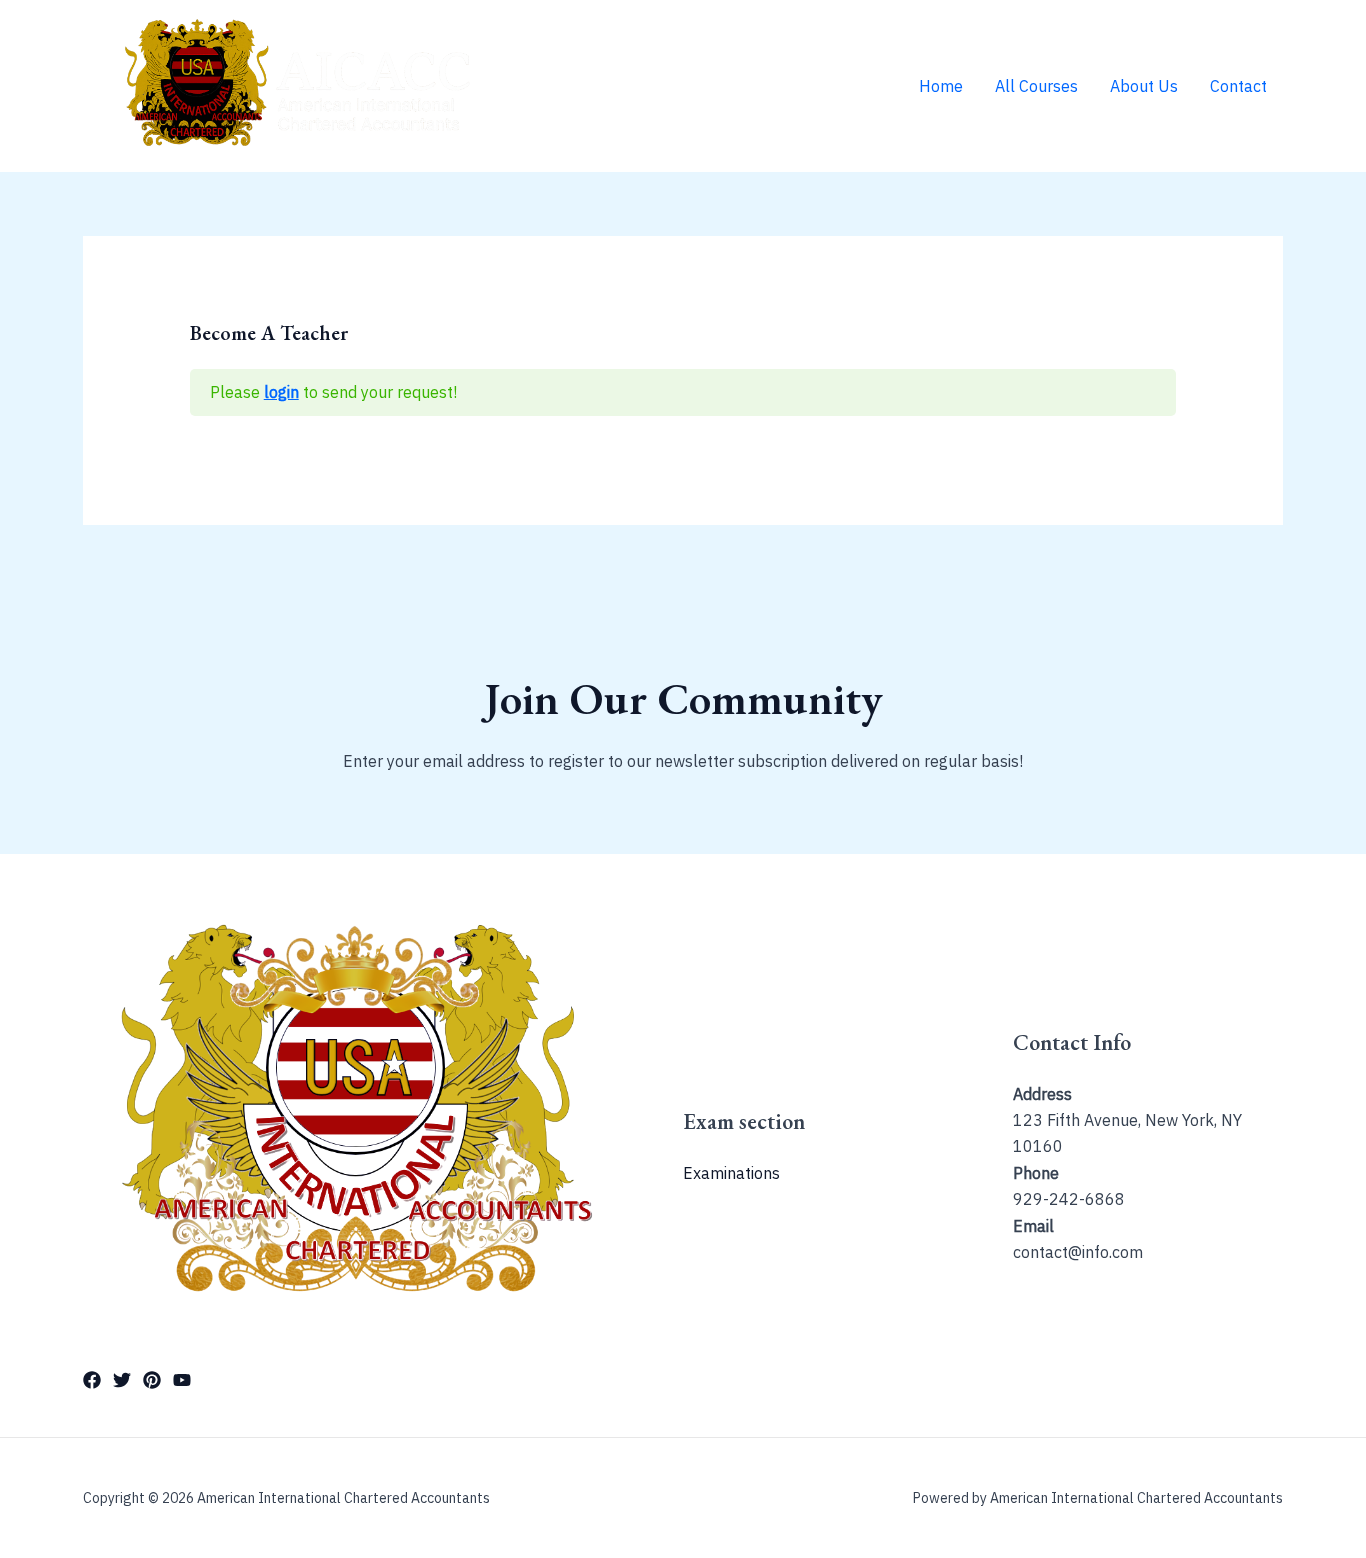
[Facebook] (92, 1380)
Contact (1238, 86)
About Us (1144, 86)
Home (941, 86)
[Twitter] (122, 1380)
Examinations (731, 1173)
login (281, 392)
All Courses (1036, 86)
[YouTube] (182, 1380)
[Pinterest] (152, 1380)
